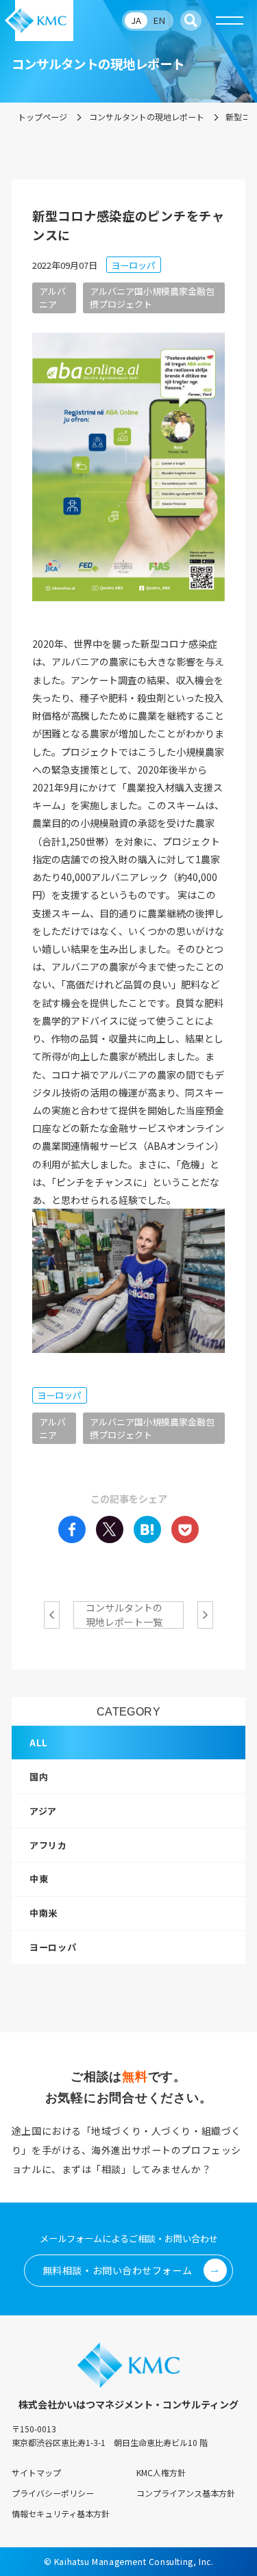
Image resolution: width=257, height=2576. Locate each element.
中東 (39, 1879)
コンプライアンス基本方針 (186, 2493)
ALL (39, 1743)
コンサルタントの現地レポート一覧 (124, 1615)
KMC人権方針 (161, 2472)
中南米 (44, 1913)
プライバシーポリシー (53, 2493)
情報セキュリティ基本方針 (61, 2513)
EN (159, 20)
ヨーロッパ (53, 1947)
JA (136, 20)
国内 (39, 1777)
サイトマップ (36, 2472)
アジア (43, 1811)
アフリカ (48, 1845)
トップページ (42, 117)
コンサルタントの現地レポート (147, 117)
